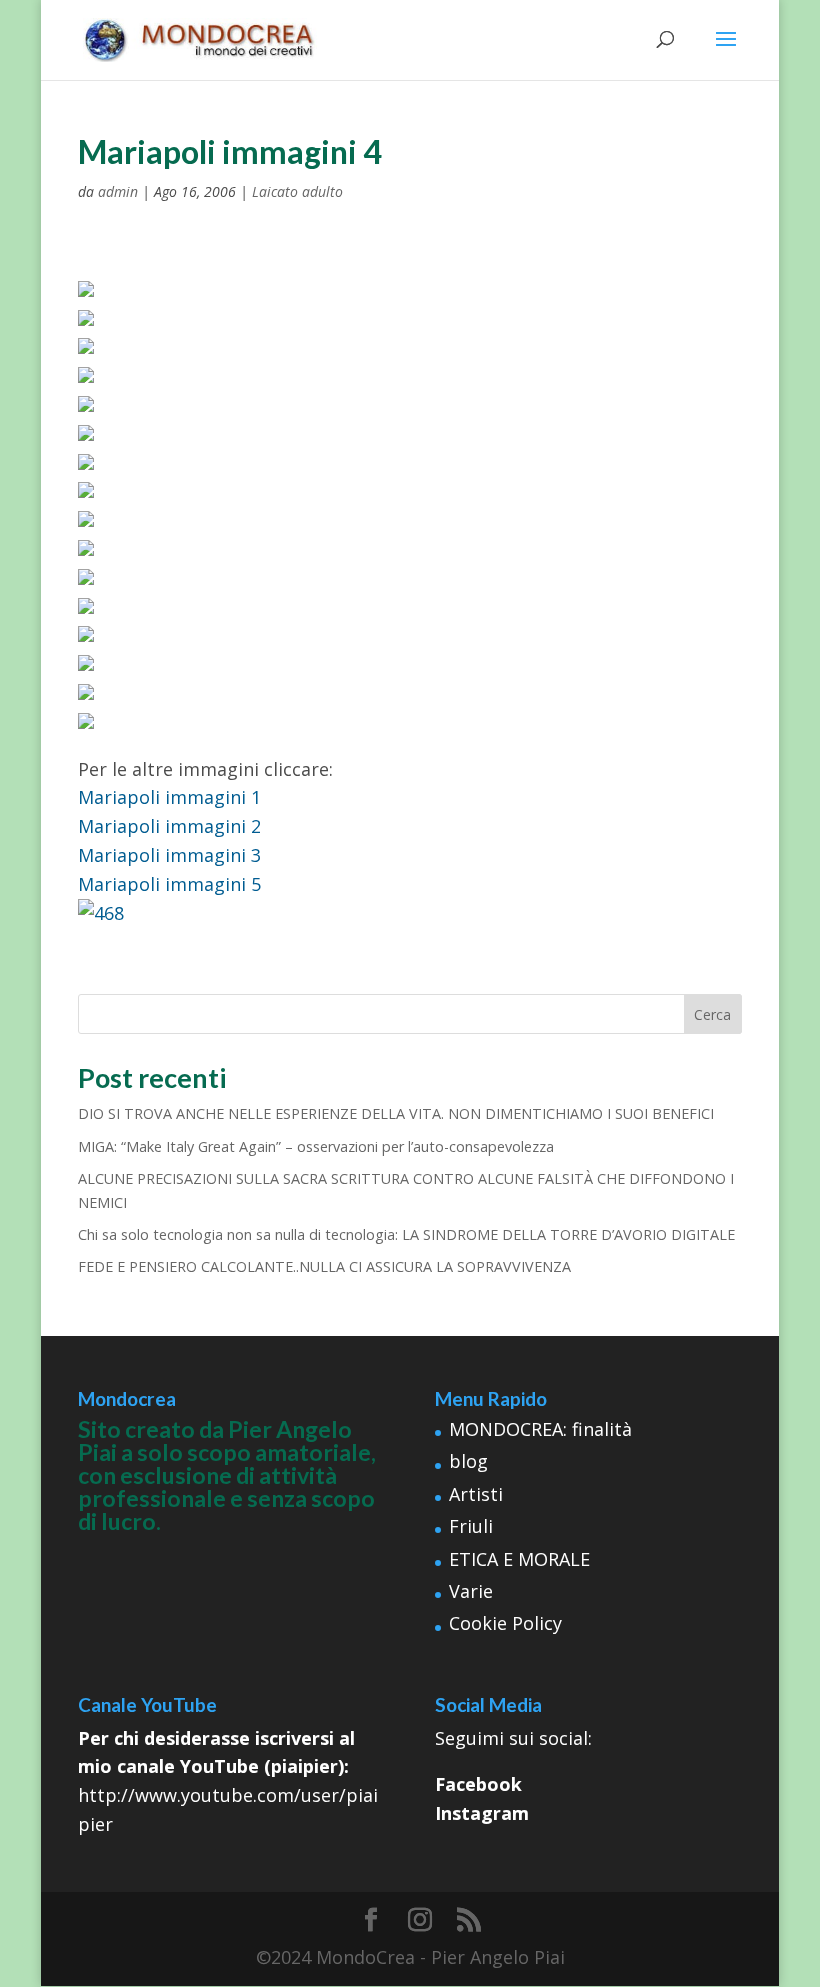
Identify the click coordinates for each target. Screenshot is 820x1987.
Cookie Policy (505, 1623)
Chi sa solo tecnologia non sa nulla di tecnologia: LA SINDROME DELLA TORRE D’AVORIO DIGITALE (406, 1234)
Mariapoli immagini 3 (169, 855)
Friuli (471, 1526)
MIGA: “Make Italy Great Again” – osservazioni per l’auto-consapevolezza (316, 1146)
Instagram (482, 1813)
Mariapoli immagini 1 (169, 797)
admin (118, 191)
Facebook (478, 1784)
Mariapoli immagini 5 (169, 884)
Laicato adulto (297, 191)
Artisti (476, 1494)
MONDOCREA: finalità (540, 1429)
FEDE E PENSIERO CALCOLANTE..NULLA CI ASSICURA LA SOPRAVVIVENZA (324, 1266)
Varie (471, 1591)
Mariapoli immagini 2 (169, 826)
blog (468, 1461)
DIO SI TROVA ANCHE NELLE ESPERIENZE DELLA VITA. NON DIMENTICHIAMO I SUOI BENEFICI (396, 1113)
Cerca (712, 1014)
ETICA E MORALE (519, 1559)
